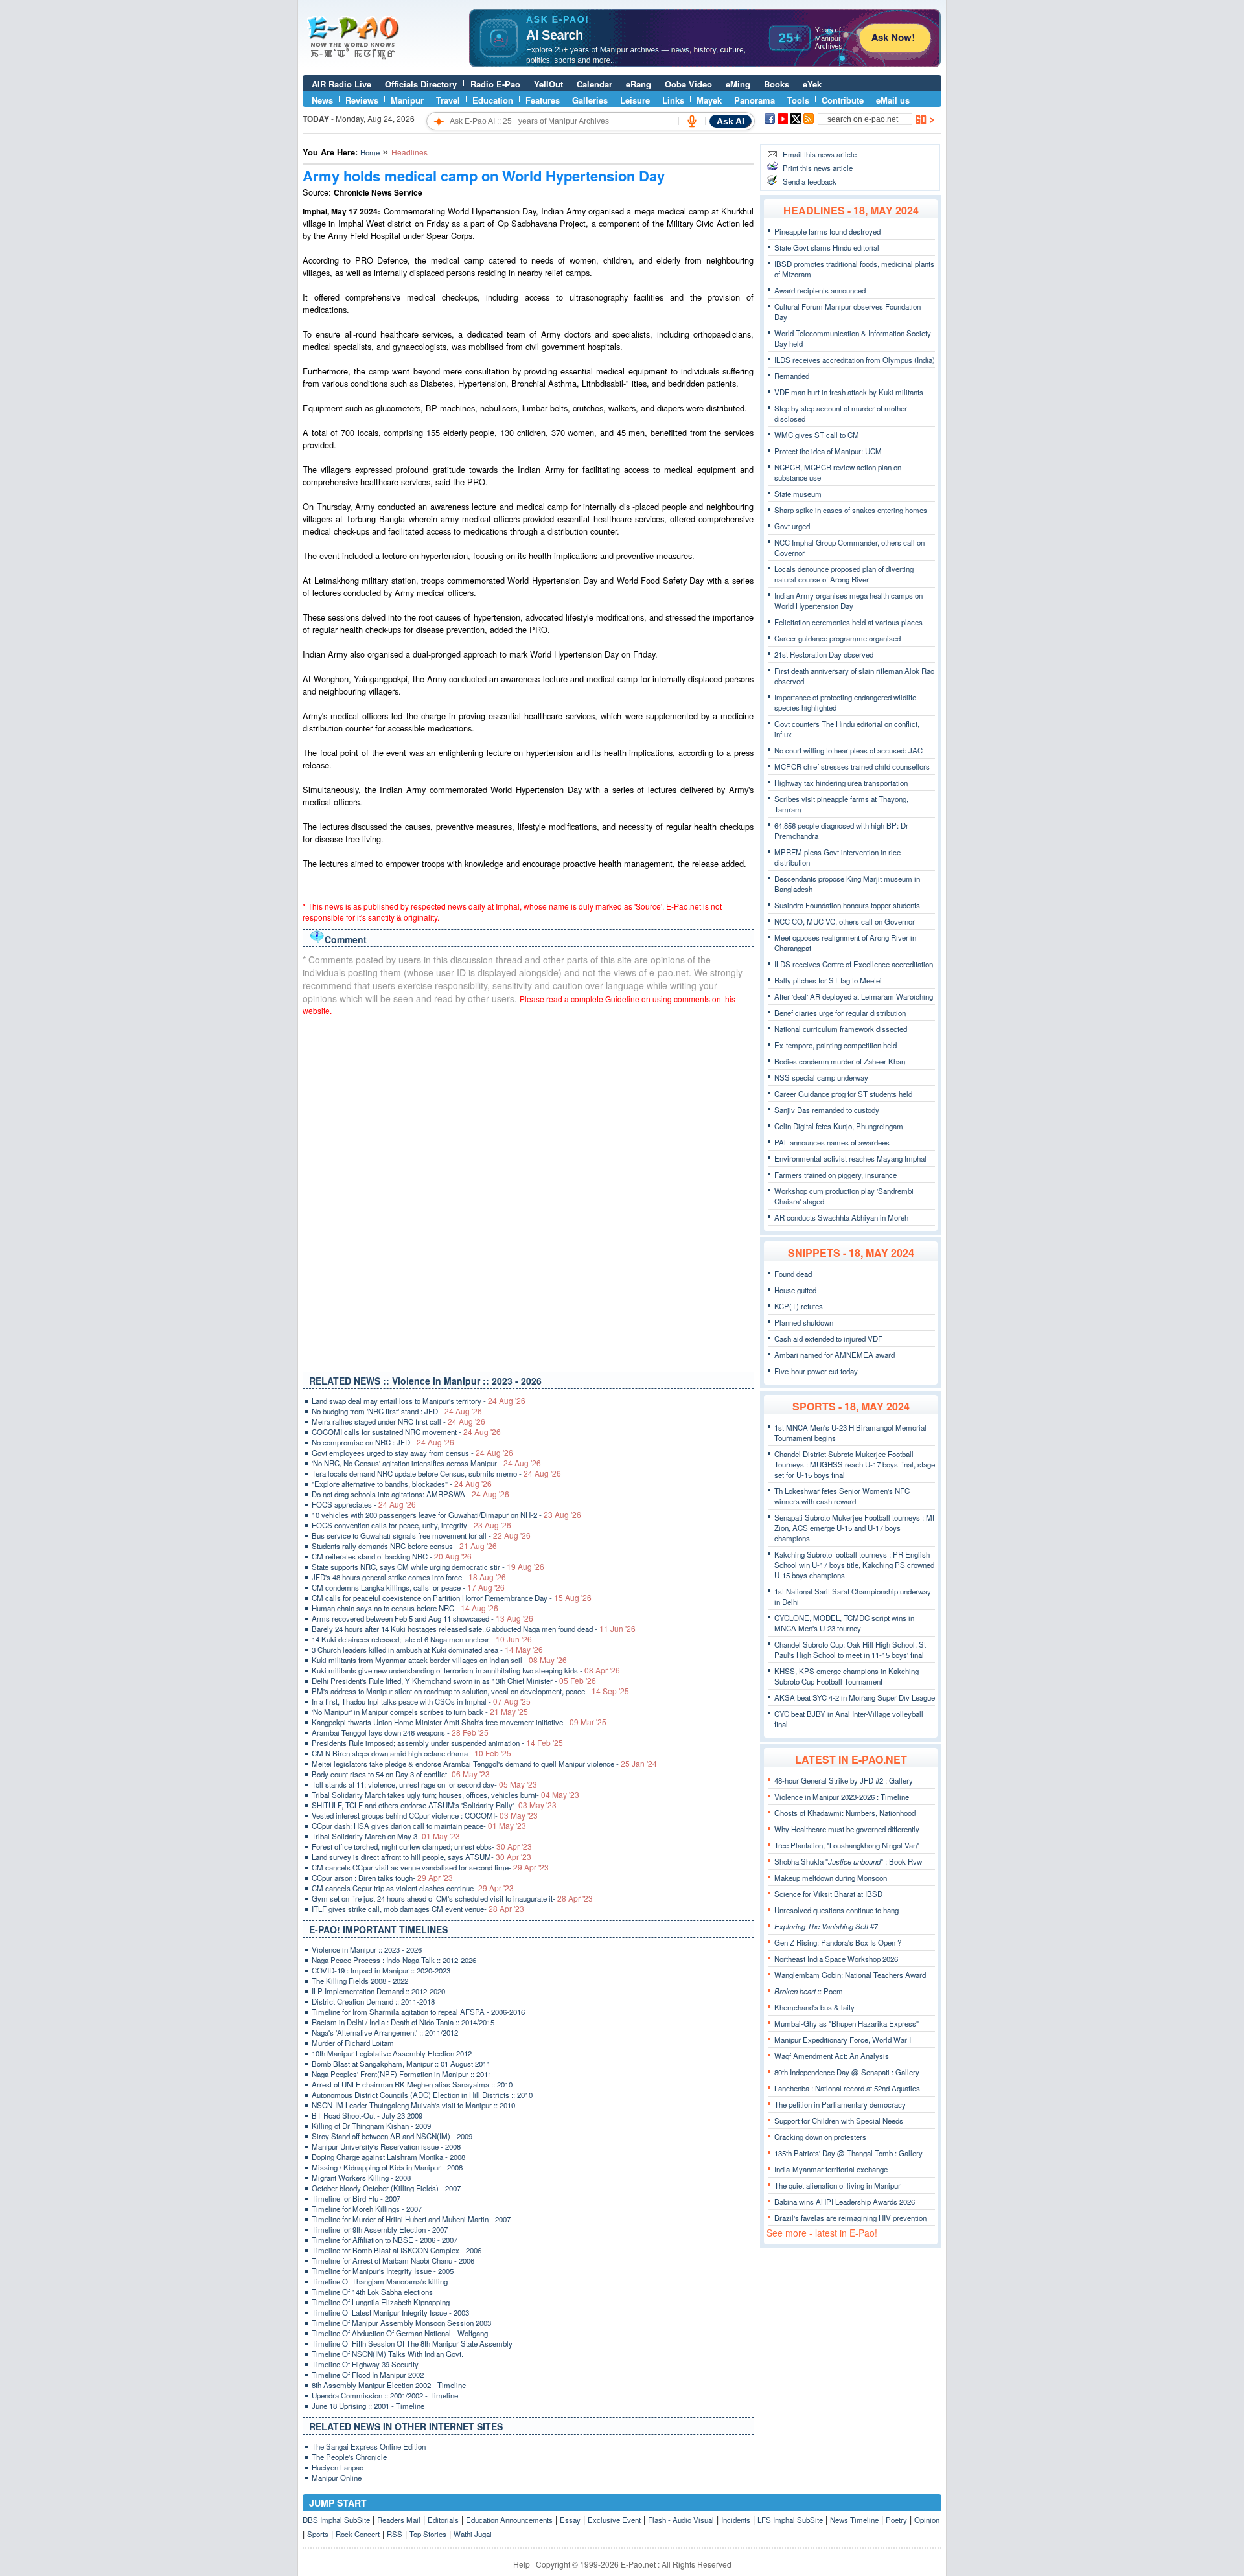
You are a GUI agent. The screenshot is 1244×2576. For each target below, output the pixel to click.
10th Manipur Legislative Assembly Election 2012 (392, 2053)
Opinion (927, 2520)
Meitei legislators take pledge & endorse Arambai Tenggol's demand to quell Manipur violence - (484, 1764)
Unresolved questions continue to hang (836, 1910)
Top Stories (428, 2534)
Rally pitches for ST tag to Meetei (828, 980)
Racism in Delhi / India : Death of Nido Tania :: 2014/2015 (403, 2022)
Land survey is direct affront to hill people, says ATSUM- (421, 1857)
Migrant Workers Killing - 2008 (361, 2178)
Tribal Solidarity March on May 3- (386, 1836)
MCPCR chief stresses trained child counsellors (852, 766)
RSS (395, 2534)
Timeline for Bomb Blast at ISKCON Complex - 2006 (397, 2250)
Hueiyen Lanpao (338, 2467)
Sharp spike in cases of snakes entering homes (851, 510)
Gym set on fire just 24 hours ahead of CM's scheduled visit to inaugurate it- (452, 1898)
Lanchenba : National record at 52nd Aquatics (847, 2088)
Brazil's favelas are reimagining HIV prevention (850, 2218)
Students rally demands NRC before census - (404, 1546)
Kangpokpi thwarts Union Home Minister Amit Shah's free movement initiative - (459, 1722)
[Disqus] (528, 1191)
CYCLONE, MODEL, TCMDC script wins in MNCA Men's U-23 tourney (844, 1623)
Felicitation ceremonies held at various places (848, 622)
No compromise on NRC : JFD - (383, 1442)
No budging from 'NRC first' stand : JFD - (397, 1411)
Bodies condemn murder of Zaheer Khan (840, 1061)
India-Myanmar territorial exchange (831, 2169)
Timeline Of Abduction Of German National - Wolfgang (400, 2333)
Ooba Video (688, 84)
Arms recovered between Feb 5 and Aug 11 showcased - (422, 1618)
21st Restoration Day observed (824, 654)
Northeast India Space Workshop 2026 (836, 1959)
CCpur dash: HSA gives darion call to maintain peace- (419, 1826)
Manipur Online (337, 2478)
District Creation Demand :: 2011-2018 (373, 2001)
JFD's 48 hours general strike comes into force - (409, 1577)
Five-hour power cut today (816, 1371)
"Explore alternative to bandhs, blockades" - (402, 1484)
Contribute (843, 100)
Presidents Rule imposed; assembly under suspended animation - (437, 1743)
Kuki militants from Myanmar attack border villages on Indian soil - (439, 1660)
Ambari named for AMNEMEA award (835, 1355)
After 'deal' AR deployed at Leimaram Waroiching (854, 996)
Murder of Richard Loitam (353, 2043)
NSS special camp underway (821, 1077)
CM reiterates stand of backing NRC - (392, 1556)
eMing (738, 84)
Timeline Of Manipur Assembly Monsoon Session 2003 (401, 2323)
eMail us (893, 100)
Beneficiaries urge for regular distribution (840, 1013)
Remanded (792, 376)
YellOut (548, 84)
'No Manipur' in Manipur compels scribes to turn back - (420, 1712)
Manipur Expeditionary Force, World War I (843, 2040)
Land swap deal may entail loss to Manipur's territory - (419, 1401)
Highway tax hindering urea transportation (841, 783)
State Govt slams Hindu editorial (827, 247)
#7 (826, 1926)
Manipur (407, 100)
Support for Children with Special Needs (839, 2121)
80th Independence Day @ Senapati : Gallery (847, 2072)
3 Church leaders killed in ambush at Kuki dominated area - (427, 1650)
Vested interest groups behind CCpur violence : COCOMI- (425, 1815)
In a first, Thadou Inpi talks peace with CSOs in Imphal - (421, 1701)
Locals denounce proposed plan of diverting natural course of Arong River (844, 574)
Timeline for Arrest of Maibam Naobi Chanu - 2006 (393, 2260)
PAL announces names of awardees (832, 1142)
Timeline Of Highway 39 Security (365, 2364)
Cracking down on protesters (820, 2137)
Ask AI (731, 121)
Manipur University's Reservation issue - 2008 (386, 2146)
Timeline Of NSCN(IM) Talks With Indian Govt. (387, 2354)
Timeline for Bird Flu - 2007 (356, 2198)
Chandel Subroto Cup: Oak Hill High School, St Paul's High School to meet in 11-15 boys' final (850, 1650)
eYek (812, 84)
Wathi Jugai (473, 2534)
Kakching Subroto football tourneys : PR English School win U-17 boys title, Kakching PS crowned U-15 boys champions (854, 1565)
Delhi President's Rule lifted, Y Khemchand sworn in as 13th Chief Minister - (454, 1681)
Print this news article (818, 168)
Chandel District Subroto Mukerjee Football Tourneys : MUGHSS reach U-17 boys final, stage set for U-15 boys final (855, 1464)
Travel (448, 100)
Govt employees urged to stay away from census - (412, 1453)
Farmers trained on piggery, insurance (835, 1175)
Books (777, 84)
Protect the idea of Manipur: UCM (828, 451)
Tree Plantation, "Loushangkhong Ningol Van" (847, 1845)
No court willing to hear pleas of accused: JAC (848, 750)
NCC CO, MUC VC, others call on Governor (845, 921)
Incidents (736, 2520)
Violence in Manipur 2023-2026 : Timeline (842, 1797)
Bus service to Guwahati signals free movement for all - (421, 1535)
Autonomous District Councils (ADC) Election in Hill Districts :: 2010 (422, 2095)
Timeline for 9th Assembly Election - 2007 (380, 2229)
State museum (798, 494)
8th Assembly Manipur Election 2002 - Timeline (389, 2385)
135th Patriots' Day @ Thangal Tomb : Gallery (848, 2153)
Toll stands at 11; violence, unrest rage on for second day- (424, 1784)
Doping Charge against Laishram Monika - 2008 (388, 2157)
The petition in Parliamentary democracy (840, 2104)
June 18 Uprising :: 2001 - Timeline (368, 2406)
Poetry (896, 2520)
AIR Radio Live (341, 84)
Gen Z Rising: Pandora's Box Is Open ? (838, 1942)
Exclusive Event (614, 2520)
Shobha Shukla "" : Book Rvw (848, 1861)
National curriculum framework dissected (841, 1029)
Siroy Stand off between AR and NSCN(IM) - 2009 (392, 2136)
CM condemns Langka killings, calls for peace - (408, 1587)
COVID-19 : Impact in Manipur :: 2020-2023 (381, 1970)
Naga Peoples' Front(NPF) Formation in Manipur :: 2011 (402, 2074)
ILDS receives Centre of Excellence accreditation (854, 964)
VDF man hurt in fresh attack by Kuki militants (849, 392)
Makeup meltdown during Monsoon (831, 1878)
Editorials (443, 2520)
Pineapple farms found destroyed (827, 231)
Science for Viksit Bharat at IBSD (828, 1894)
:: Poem (809, 1991)
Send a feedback (810, 181)
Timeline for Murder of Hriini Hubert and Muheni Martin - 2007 (411, 2219)
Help (522, 2564)
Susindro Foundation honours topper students (847, 905)
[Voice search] (692, 121)
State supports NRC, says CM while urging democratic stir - (428, 1567)
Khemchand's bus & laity (814, 2007)
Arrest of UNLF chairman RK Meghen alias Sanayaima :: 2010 (412, 2084)
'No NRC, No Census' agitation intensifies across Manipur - (426, 1463)
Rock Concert (358, 2534)
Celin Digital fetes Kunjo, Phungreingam (839, 1126)
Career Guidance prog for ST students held (843, 1094)
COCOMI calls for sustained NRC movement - (406, 1432)
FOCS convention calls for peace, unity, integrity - (411, 1525)
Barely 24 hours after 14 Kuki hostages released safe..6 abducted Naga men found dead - (474, 1629)
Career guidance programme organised (837, 638)
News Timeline (854, 2520)
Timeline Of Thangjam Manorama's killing (380, 2281)
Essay (570, 2520)
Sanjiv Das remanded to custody (827, 1110)
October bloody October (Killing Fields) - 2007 (386, 2188)
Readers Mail (399, 2520)
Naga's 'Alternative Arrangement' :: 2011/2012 (385, 2032)
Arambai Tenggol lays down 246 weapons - (400, 1732)
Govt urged (792, 526)
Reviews (362, 100)
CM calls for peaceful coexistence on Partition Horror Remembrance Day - (452, 1598)
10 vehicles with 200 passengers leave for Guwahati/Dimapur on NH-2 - (446, 1515)
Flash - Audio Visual (681, 2520)
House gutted (795, 1290)
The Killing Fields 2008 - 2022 (360, 1981)
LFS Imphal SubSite (790, 2520)
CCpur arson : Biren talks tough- (382, 1878)
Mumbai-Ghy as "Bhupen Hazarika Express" (847, 2023)
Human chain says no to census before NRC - (405, 1608)
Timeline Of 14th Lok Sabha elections (372, 2292)
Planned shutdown (804, 1322)
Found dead (793, 1274)
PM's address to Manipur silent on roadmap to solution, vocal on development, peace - (470, 1691)
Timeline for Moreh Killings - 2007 (367, 2209)
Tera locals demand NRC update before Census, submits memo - (436, 1473)
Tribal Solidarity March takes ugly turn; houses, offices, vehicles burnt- (445, 1795)
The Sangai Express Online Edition (369, 2446)
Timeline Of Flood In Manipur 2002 (368, 2375)
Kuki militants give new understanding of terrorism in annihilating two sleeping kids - (466, 1670)
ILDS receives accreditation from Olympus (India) (855, 360)
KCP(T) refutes (799, 1306)
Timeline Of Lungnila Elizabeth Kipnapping (381, 2302)
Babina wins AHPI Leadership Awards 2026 (845, 2202)
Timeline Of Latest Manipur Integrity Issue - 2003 (390, 2312)
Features (543, 100)
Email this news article (820, 154)
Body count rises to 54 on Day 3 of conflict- (401, 1774)
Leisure (635, 100)
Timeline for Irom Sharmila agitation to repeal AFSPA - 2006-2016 (418, 2012)
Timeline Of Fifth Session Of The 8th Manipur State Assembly (412, 2343)
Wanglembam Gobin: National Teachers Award (850, 1975)
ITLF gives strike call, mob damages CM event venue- (418, 1909)
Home (370, 152)
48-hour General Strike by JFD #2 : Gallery (844, 1780)
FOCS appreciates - (364, 1504)
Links (673, 100)
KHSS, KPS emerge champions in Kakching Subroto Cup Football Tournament (847, 1676)
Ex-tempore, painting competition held (835, 1045)
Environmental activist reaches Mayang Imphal (850, 1158)
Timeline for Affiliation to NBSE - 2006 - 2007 (385, 2240)
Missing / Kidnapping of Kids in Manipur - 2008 (387, 2167)
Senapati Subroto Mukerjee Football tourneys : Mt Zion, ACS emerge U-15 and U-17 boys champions (854, 1528)
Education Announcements (509, 2520)
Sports (318, 2534)
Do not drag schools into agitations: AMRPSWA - (410, 1494)
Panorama (754, 100)
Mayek (709, 100)
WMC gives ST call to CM (817, 435)
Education (493, 100)
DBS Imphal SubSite (336, 2520)
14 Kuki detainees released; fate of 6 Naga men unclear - (422, 1639)
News (322, 100)
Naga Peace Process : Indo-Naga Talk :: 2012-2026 (394, 1960)
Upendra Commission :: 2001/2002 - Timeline (385, 2395)
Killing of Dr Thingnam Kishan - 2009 (371, 2126)
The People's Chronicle (349, 2457)
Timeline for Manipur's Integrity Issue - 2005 (383, 2271)
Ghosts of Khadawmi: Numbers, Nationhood (845, 1813)
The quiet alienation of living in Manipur (837, 2185)
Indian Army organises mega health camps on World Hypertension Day (848, 601)
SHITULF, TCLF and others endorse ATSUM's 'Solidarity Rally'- (434, 1805)
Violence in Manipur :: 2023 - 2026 (367, 1949)
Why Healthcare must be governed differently (847, 1829)
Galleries (590, 100)
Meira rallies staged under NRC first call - (398, 1421)
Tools (798, 100)
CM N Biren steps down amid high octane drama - (411, 1753)
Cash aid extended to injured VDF (828, 1339)
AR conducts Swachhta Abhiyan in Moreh (841, 1217)
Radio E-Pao (495, 84)
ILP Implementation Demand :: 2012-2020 (378, 1991)
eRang (639, 84)
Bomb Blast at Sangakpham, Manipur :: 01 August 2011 (401, 2064)
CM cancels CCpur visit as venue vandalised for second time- (430, 1867)
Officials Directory (421, 84)
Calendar (594, 84)
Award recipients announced (820, 290)
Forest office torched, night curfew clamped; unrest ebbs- (422, 1846)
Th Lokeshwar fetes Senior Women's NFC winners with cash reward (842, 1496)
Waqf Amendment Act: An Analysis (832, 2056)
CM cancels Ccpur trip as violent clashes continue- (413, 1888)
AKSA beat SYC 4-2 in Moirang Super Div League (855, 1697)
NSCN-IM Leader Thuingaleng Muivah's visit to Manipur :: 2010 (413, 2105)
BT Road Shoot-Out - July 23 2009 (367, 2115)
